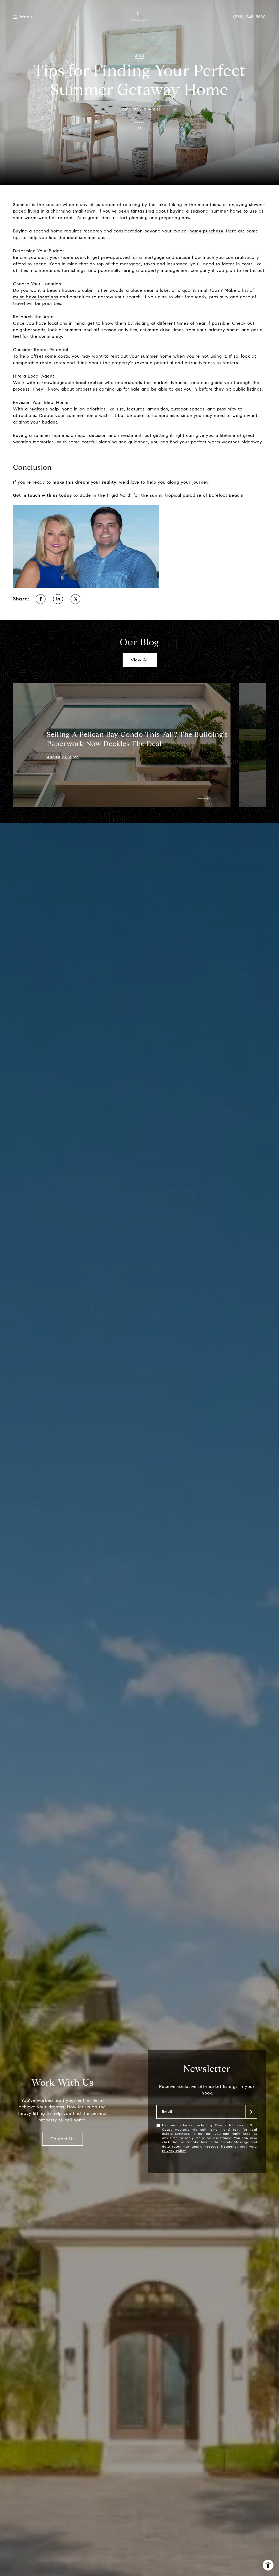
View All (140, 660)
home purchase (206, 231)
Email (167, 2112)
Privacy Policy (174, 2151)
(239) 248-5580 (250, 17)
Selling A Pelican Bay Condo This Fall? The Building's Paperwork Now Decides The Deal (137, 739)
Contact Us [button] (63, 2139)
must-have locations (36, 297)
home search (75, 257)
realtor (37, 409)
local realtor (89, 383)
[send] (251, 2112)
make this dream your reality (84, 482)
